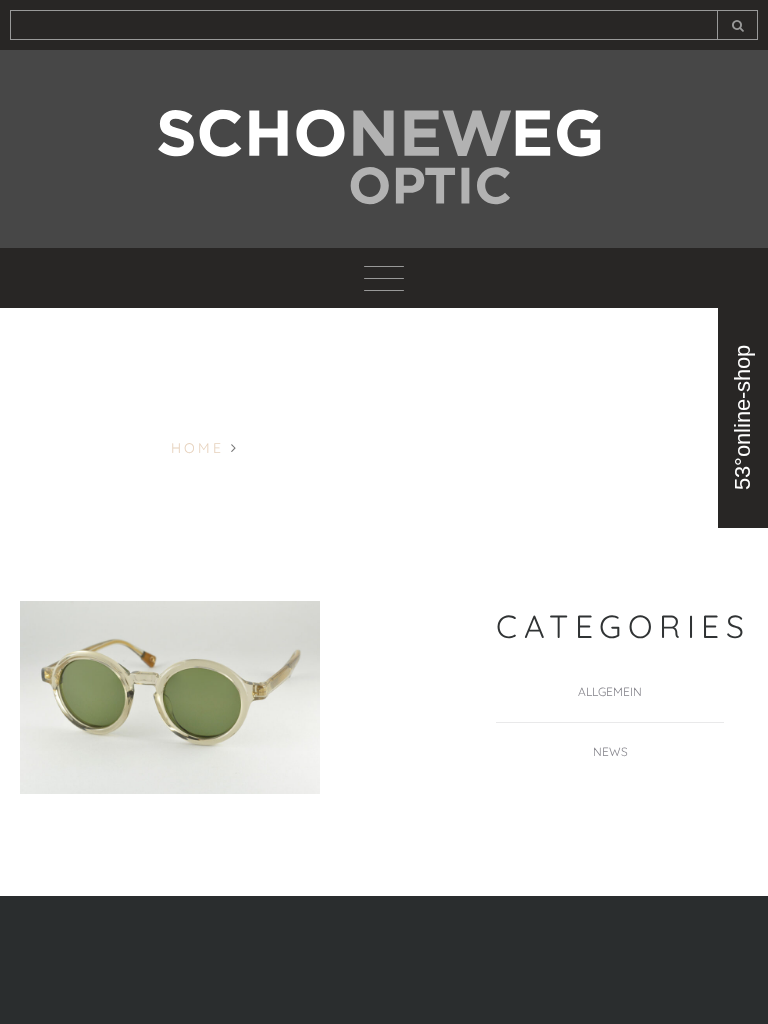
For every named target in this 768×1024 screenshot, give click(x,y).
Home (197, 448)
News (610, 751)
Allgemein (610, 691)
